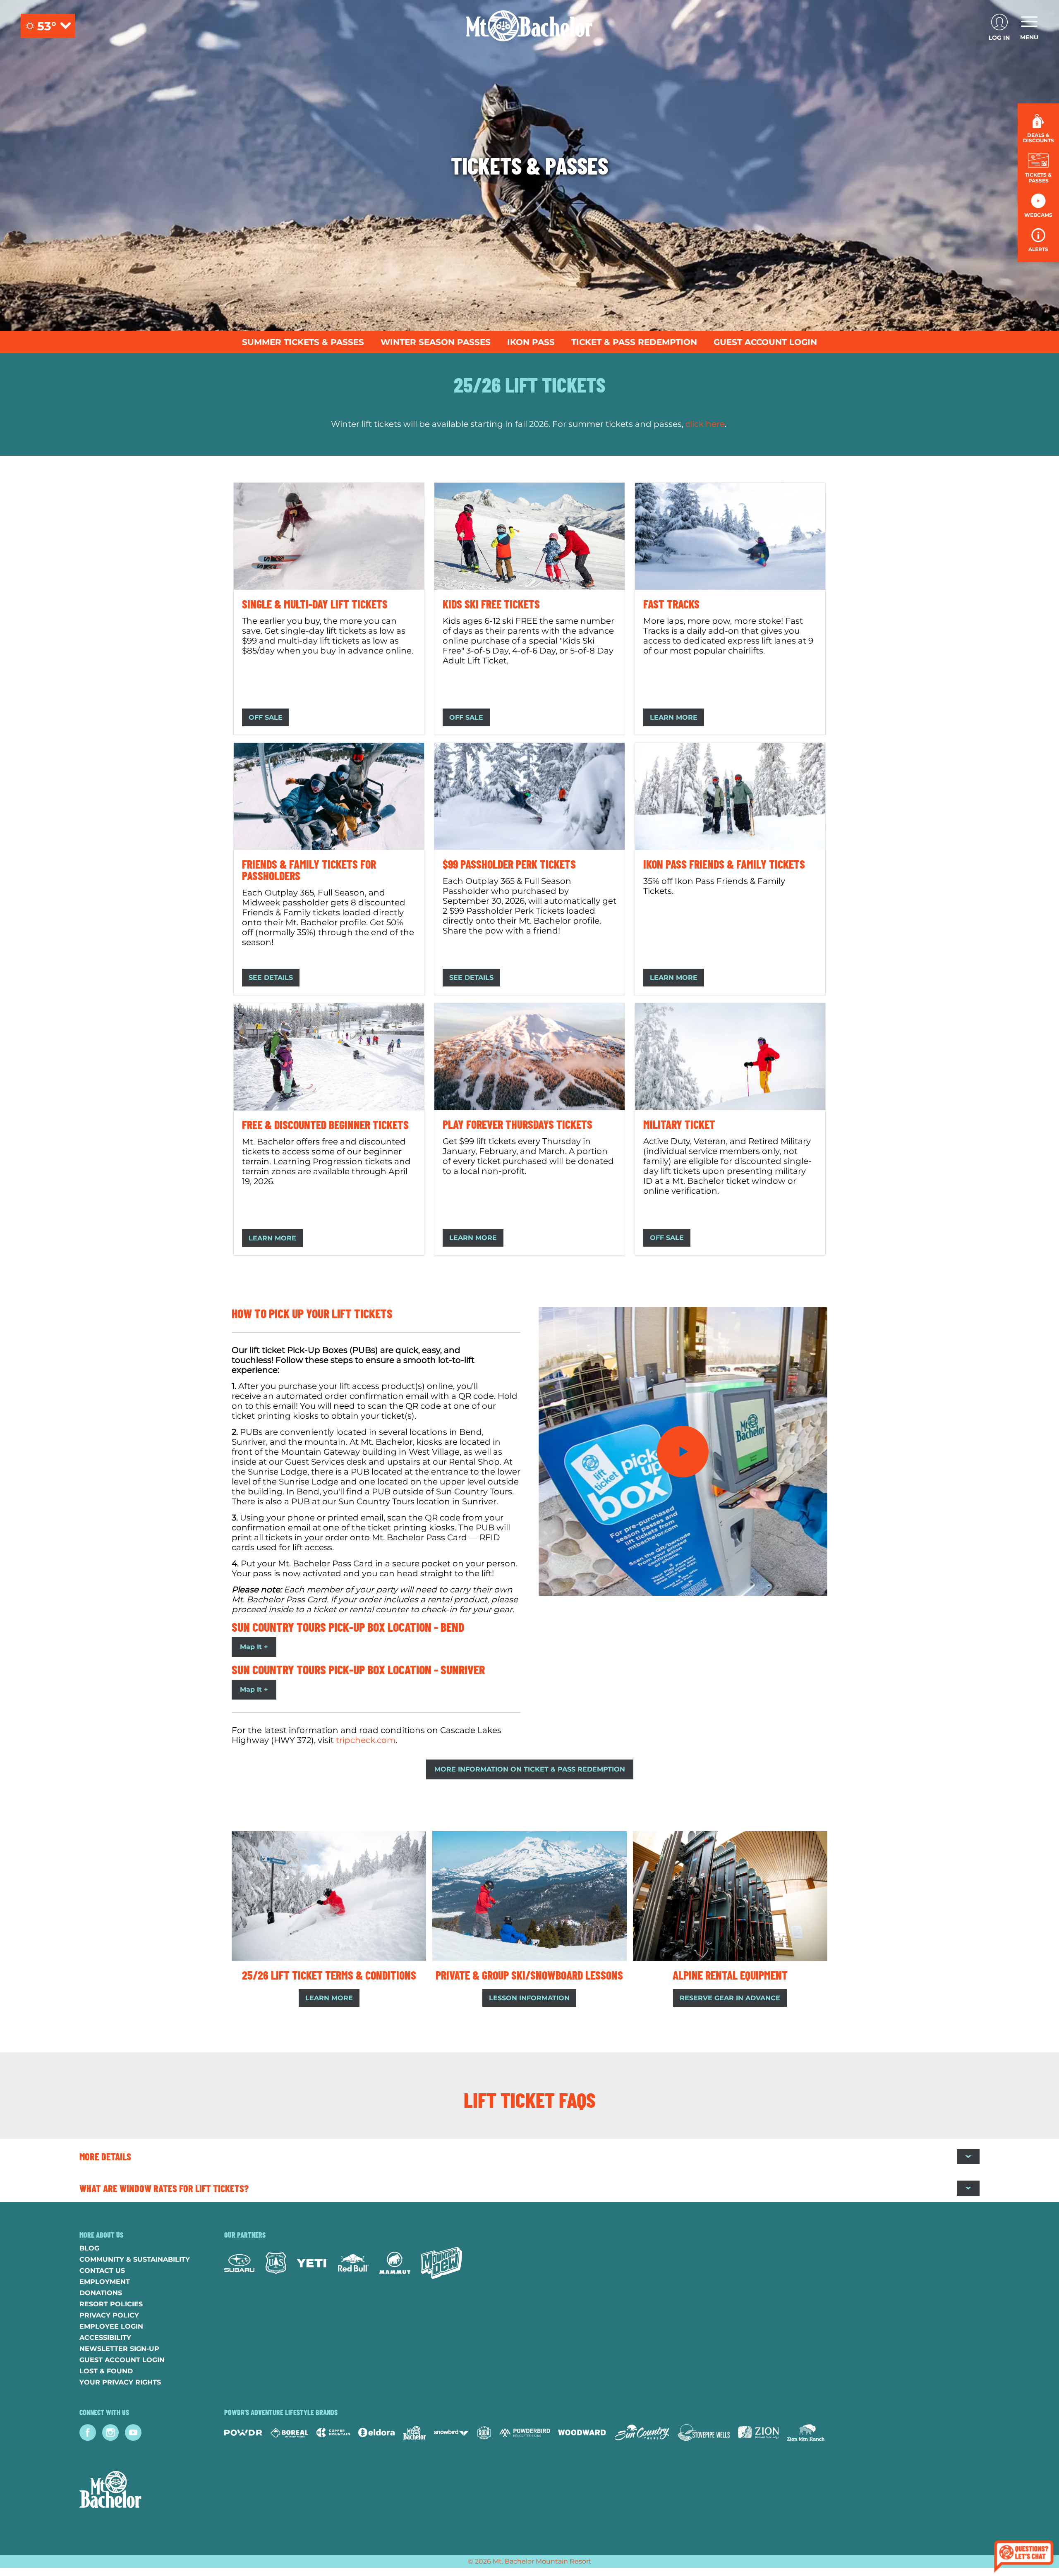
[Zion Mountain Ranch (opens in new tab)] (806, 2432)
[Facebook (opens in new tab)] (88, 2432)
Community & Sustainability (135, 2259)
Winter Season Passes (436, 342)
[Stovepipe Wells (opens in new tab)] (704, 2432)
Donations (101, 2293)
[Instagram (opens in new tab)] (110, 2432)
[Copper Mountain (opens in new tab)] (333, 2432)
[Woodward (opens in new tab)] (582, 2432)
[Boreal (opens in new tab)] (289, 2433)
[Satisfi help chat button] (1024, 2558)
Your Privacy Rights (120, 2382)
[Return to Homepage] (529, 26)
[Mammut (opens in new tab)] (395, 2263)
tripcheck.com (366, 1740)
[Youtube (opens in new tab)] (133, 2432)
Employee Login (111, 2326)
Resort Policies (111, 2304)
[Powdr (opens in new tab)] (243, 2433)
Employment (105, 2282)
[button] (1038, 168)
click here (705, 424)
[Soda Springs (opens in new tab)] (484, 2433)
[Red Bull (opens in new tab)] (353, 2263)
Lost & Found (106, 2371)
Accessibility (105, 2338)
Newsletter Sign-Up (119, 2349)
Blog (89, 2248)
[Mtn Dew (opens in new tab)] (441, 2263)
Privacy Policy (109, 2315)
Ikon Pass (531, 342)
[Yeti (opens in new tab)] (312, 2263)
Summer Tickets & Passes (303, 342)
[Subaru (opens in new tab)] (240, 2263)
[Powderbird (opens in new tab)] (525, 2432)
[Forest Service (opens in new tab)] (276, 2263)
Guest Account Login (765, 342)
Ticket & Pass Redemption (634, 342)
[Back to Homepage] (141, 2490)
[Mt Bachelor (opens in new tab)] (414, 2433)
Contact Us (102, 2271)
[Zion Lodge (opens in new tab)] (758, 2432)
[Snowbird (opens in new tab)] (451, 2433)
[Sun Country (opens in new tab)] (642, 2432)
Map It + (254, 1647)
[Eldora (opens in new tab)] (376, 2432)
